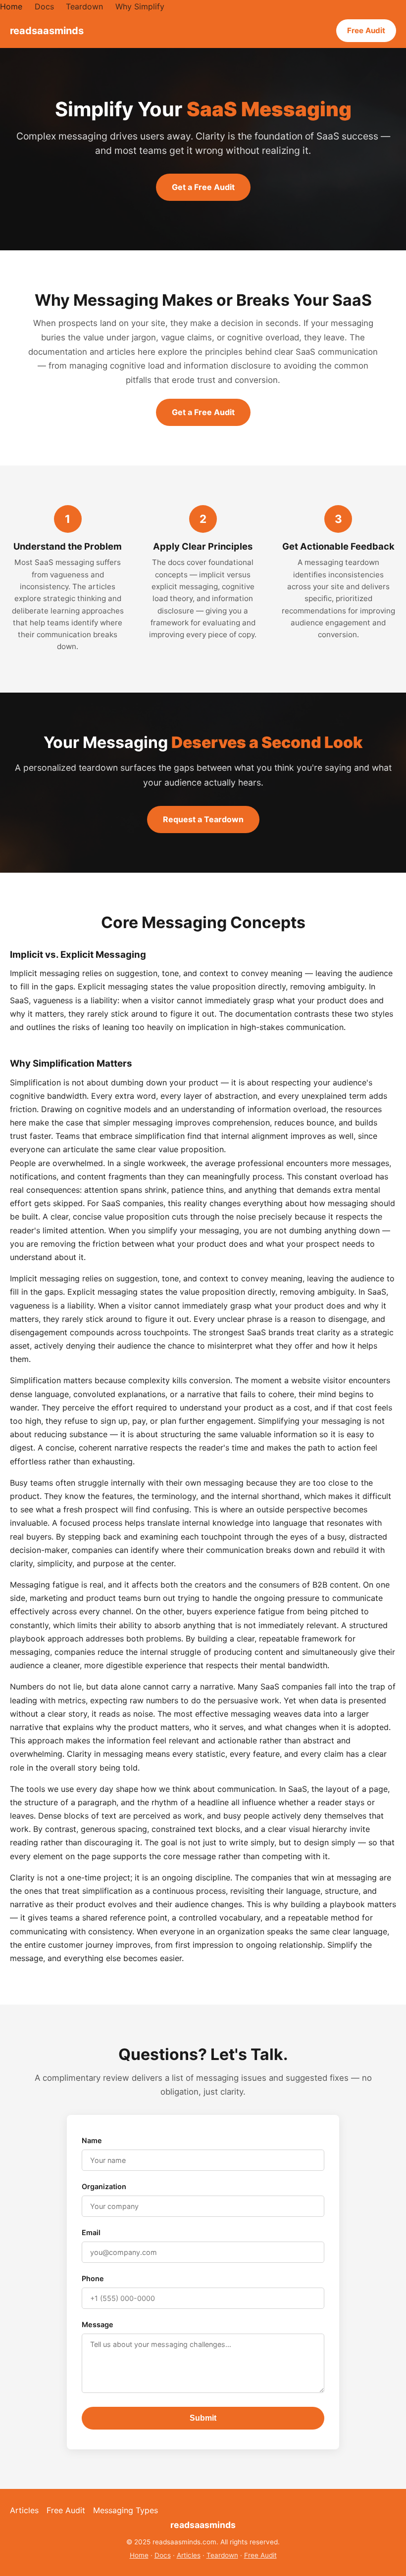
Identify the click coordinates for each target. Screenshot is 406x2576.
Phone (93, 2278)
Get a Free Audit (203, 187)
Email (91, 2232)
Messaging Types (126, 2510)
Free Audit (366, 30)
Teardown (84, 6)
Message (98, 2324)
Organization (104, 2186)
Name (92, 2140)
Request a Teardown (203, 819)
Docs (44, 6)
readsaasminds (47, 31)
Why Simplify (140, 6)
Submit (203, 2418)
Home (11, 6)
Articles (24, 2510)
